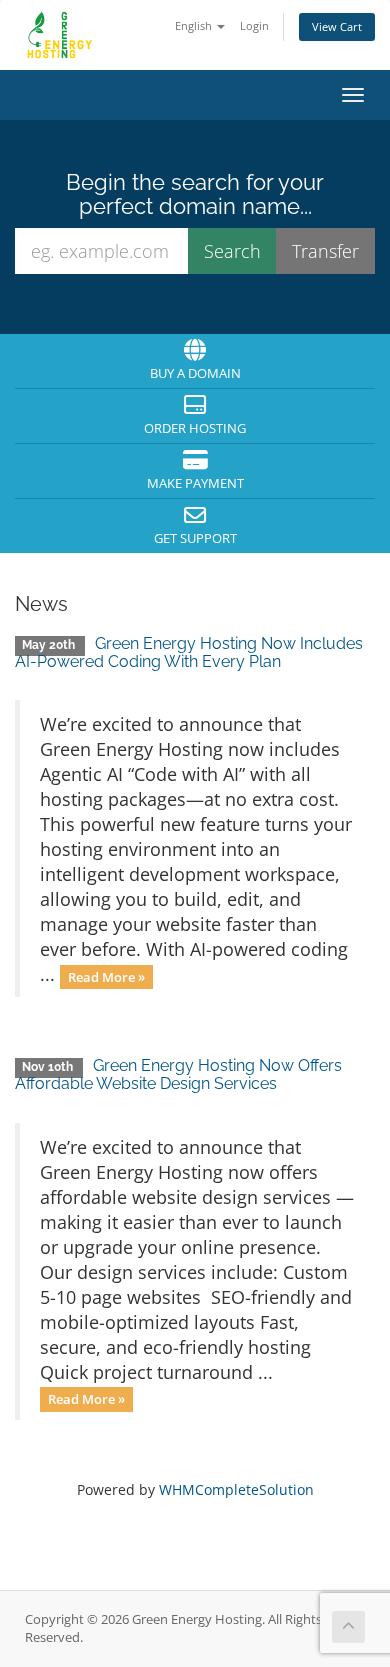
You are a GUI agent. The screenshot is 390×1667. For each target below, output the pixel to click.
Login (254, 25)
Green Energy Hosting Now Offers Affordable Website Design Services (178, 1074)
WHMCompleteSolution (236, 1489)
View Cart (337, 26)
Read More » (106, 976)
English (195, 25)
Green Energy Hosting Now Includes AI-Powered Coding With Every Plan (189, 652)
